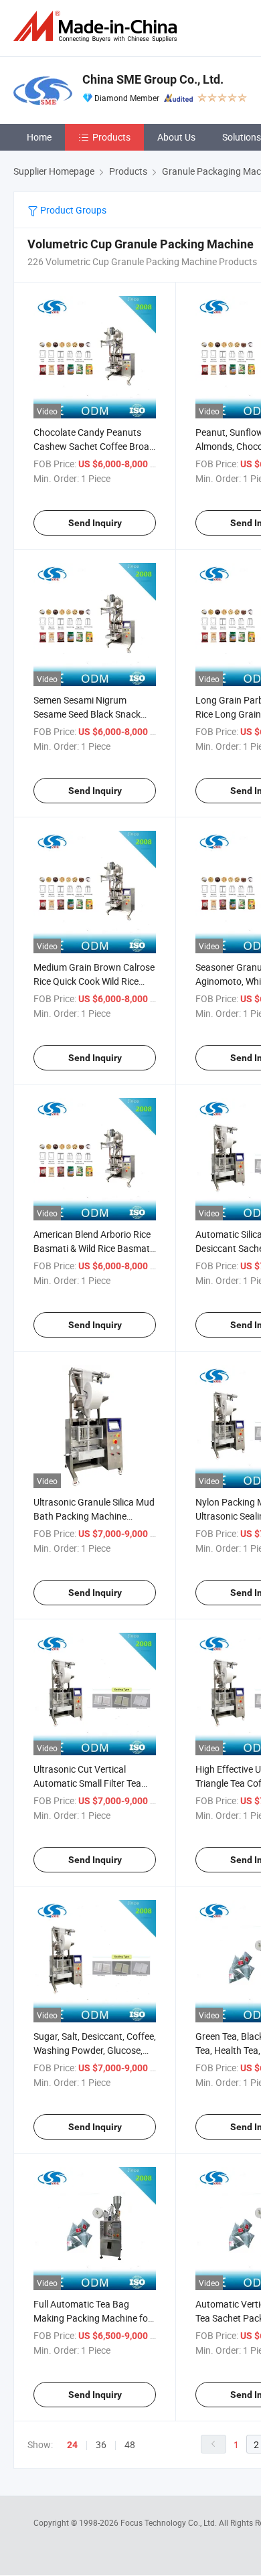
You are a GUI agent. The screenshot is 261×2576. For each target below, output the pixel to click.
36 (101, 2444)
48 (130, 2444)
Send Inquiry (95, 523)
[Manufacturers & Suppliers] (98, 26)
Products (111, 137)
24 (72, 2445)
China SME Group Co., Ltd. (153, 79)
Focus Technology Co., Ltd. (170, 2522)
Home (39, 137)
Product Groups (72, 210)
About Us (176, 137)
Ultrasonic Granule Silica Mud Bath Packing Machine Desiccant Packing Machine (94, 1516)
